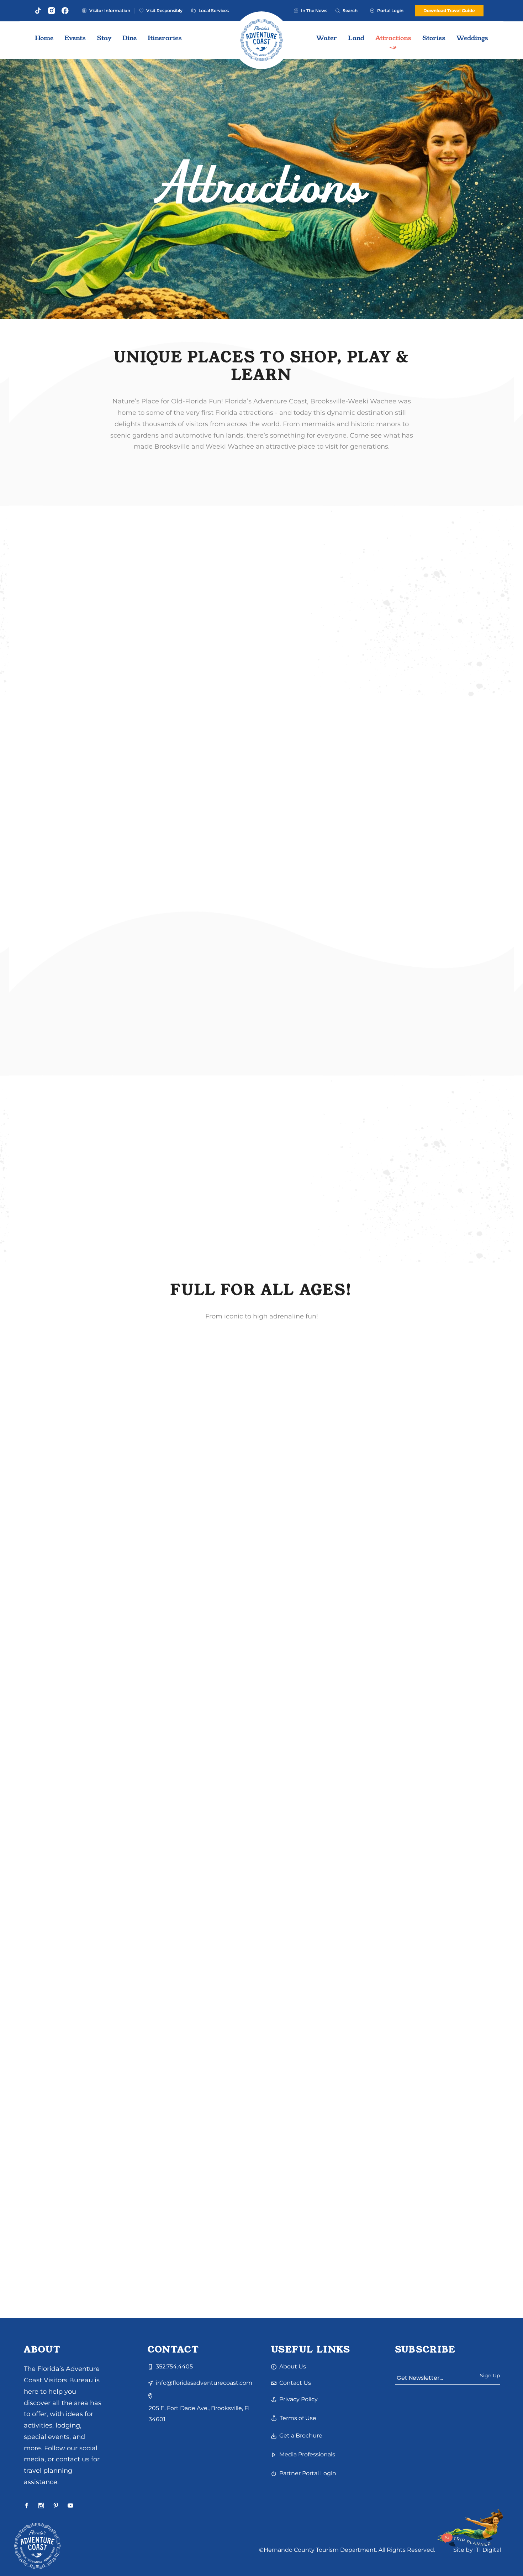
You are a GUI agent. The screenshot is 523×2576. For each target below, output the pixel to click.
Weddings (254, 2176)
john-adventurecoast (117, 1714)
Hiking (231, 2176)
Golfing (160, 1707)
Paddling (114, 1945)
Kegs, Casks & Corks (55, 1714)
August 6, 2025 (49, 1938)
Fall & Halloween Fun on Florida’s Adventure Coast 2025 (93, 1517)
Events (68, 1483)
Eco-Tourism (143, 2169)
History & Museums (77, 1945)
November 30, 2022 (214, 1938)
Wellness (66, 2176)
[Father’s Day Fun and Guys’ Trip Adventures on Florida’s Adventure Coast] (103, 1650)
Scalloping (43, 1952)
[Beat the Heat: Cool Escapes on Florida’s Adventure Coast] (103, 1881)
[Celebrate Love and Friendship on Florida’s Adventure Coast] (103, 2112)
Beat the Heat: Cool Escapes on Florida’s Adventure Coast (100, 1975)
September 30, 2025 (56, 1476)
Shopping (85, 1938)
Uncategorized (208, 1945)
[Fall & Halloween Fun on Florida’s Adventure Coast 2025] (103, 1418)
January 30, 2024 (52, 2169)
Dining (116, 2169)
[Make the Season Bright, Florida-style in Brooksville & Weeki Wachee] (262, 1881)
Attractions (44, 1483)
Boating (118, 1707)
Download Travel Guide (449, 11)
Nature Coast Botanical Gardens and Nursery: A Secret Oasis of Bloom (245, 2211)
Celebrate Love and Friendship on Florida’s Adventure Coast (85, 2211)
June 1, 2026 (46, 1707)
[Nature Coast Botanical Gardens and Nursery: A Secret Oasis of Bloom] (262, 2112)
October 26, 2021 (211, 2169)
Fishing (139, 1707)
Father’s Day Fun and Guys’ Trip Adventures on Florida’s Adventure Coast (99, 1748)
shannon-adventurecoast (97, 1490)
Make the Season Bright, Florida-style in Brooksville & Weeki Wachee (261, 1979)
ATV (101, 1707)
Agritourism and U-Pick (115, 1476)
